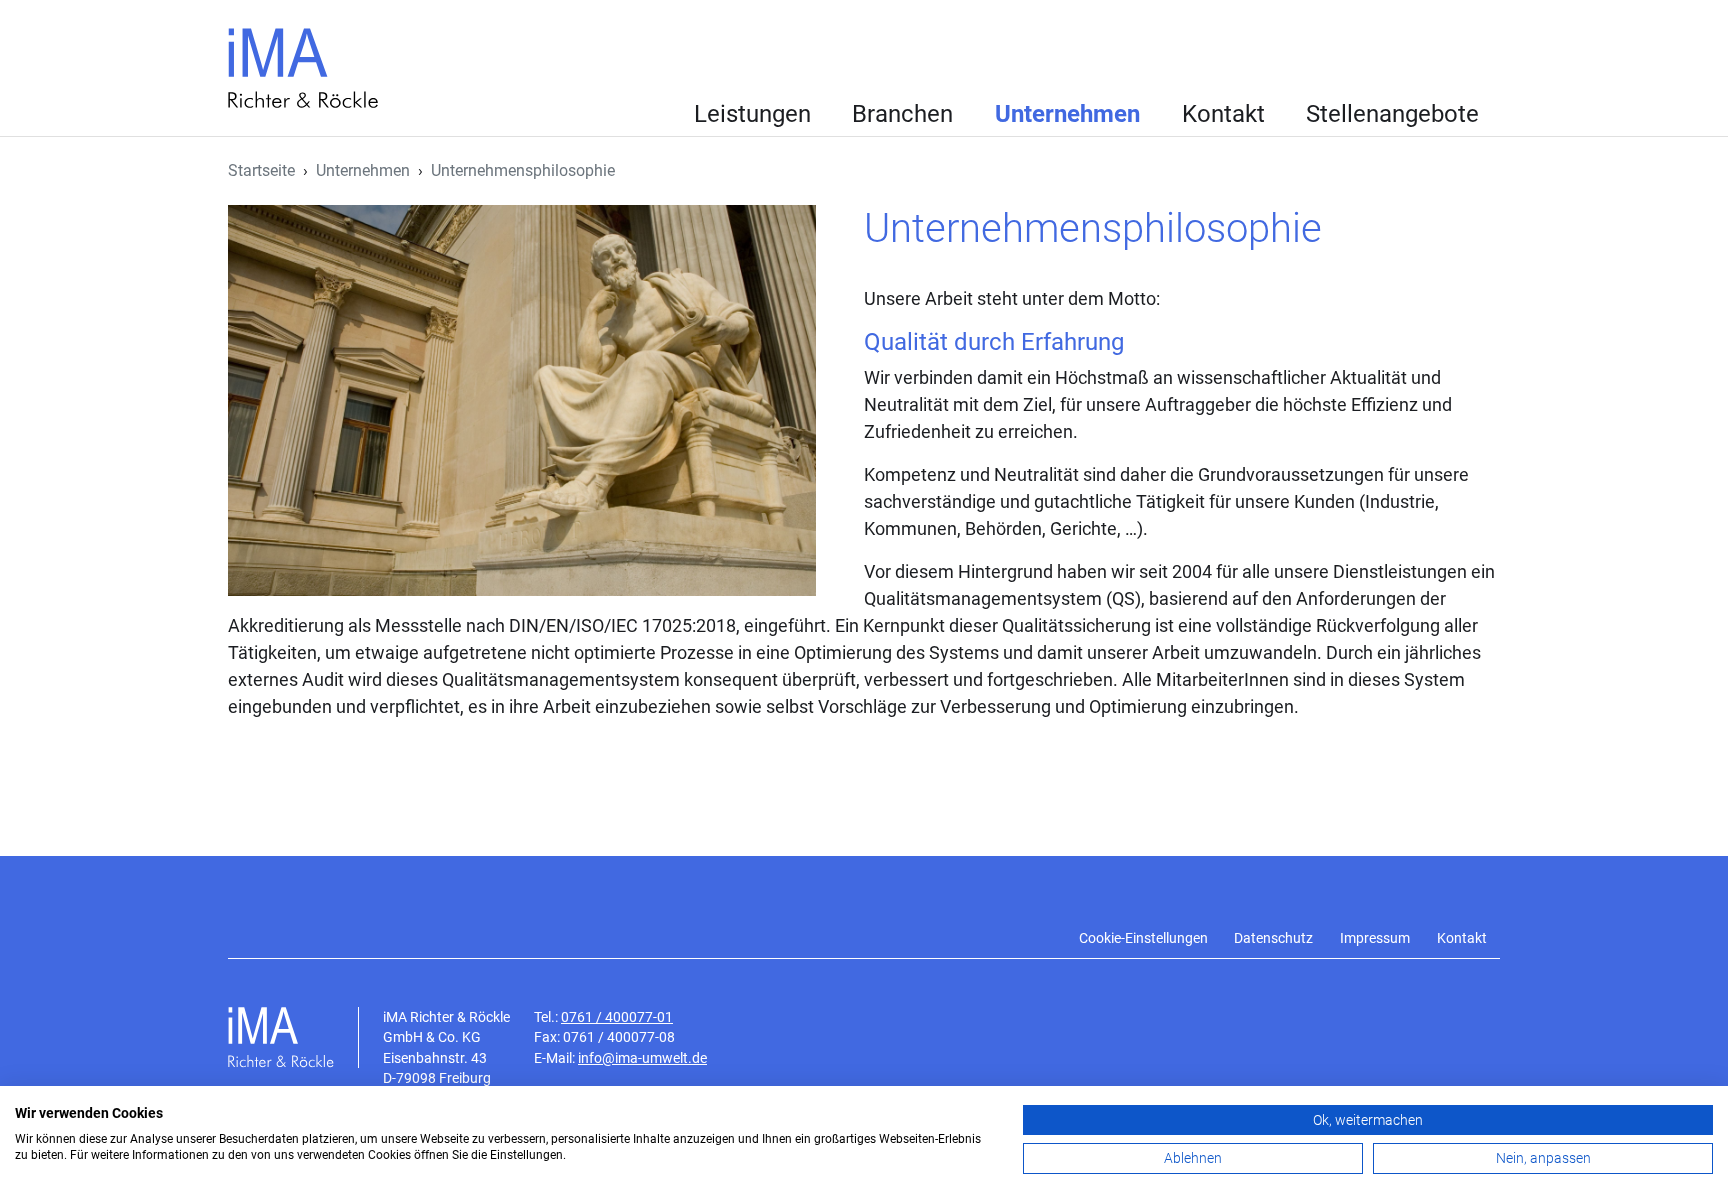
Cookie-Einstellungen (1143, 938)
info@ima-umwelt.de (642, 1058)
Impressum (1375, 938)
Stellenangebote (1392, 114)
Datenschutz (1273, 938)
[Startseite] (311, 68)
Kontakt (1223, 114)
